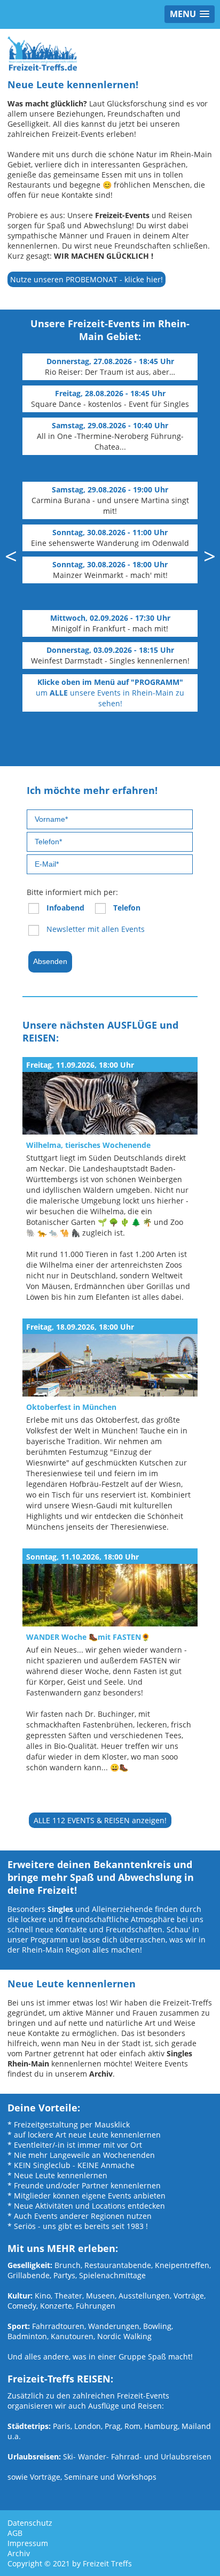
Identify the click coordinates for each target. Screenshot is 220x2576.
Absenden (50, 961)
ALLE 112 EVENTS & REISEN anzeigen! (100, 1820)
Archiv (19, 2553)
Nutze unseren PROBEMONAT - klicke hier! (87, 279)
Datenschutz (30, 2523)
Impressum (28, 2543)
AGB (15, 2533)
